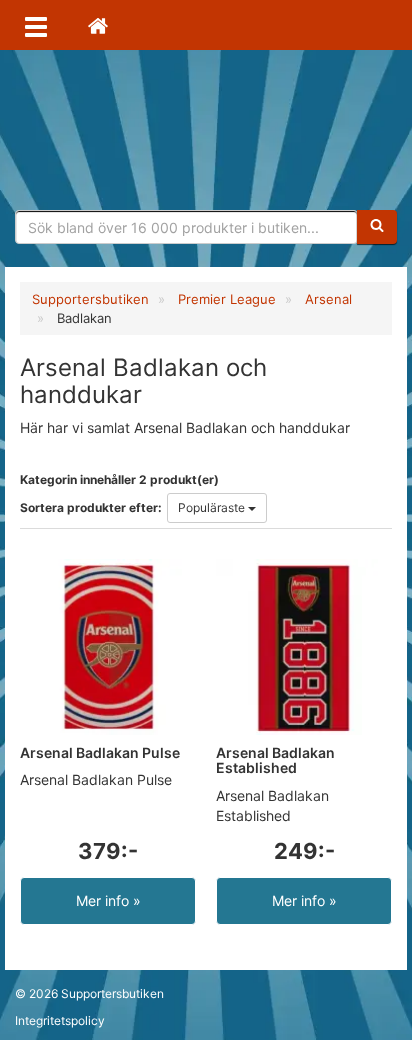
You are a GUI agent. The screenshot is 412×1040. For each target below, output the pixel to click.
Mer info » (108, 900)
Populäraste (213, 507)
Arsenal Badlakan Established (275, 760)
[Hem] (98, 25)
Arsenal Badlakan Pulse (100, 752)
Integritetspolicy (60, 1020)
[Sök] (377, 227)
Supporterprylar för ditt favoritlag (206, 130)
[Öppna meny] (36, 25)
